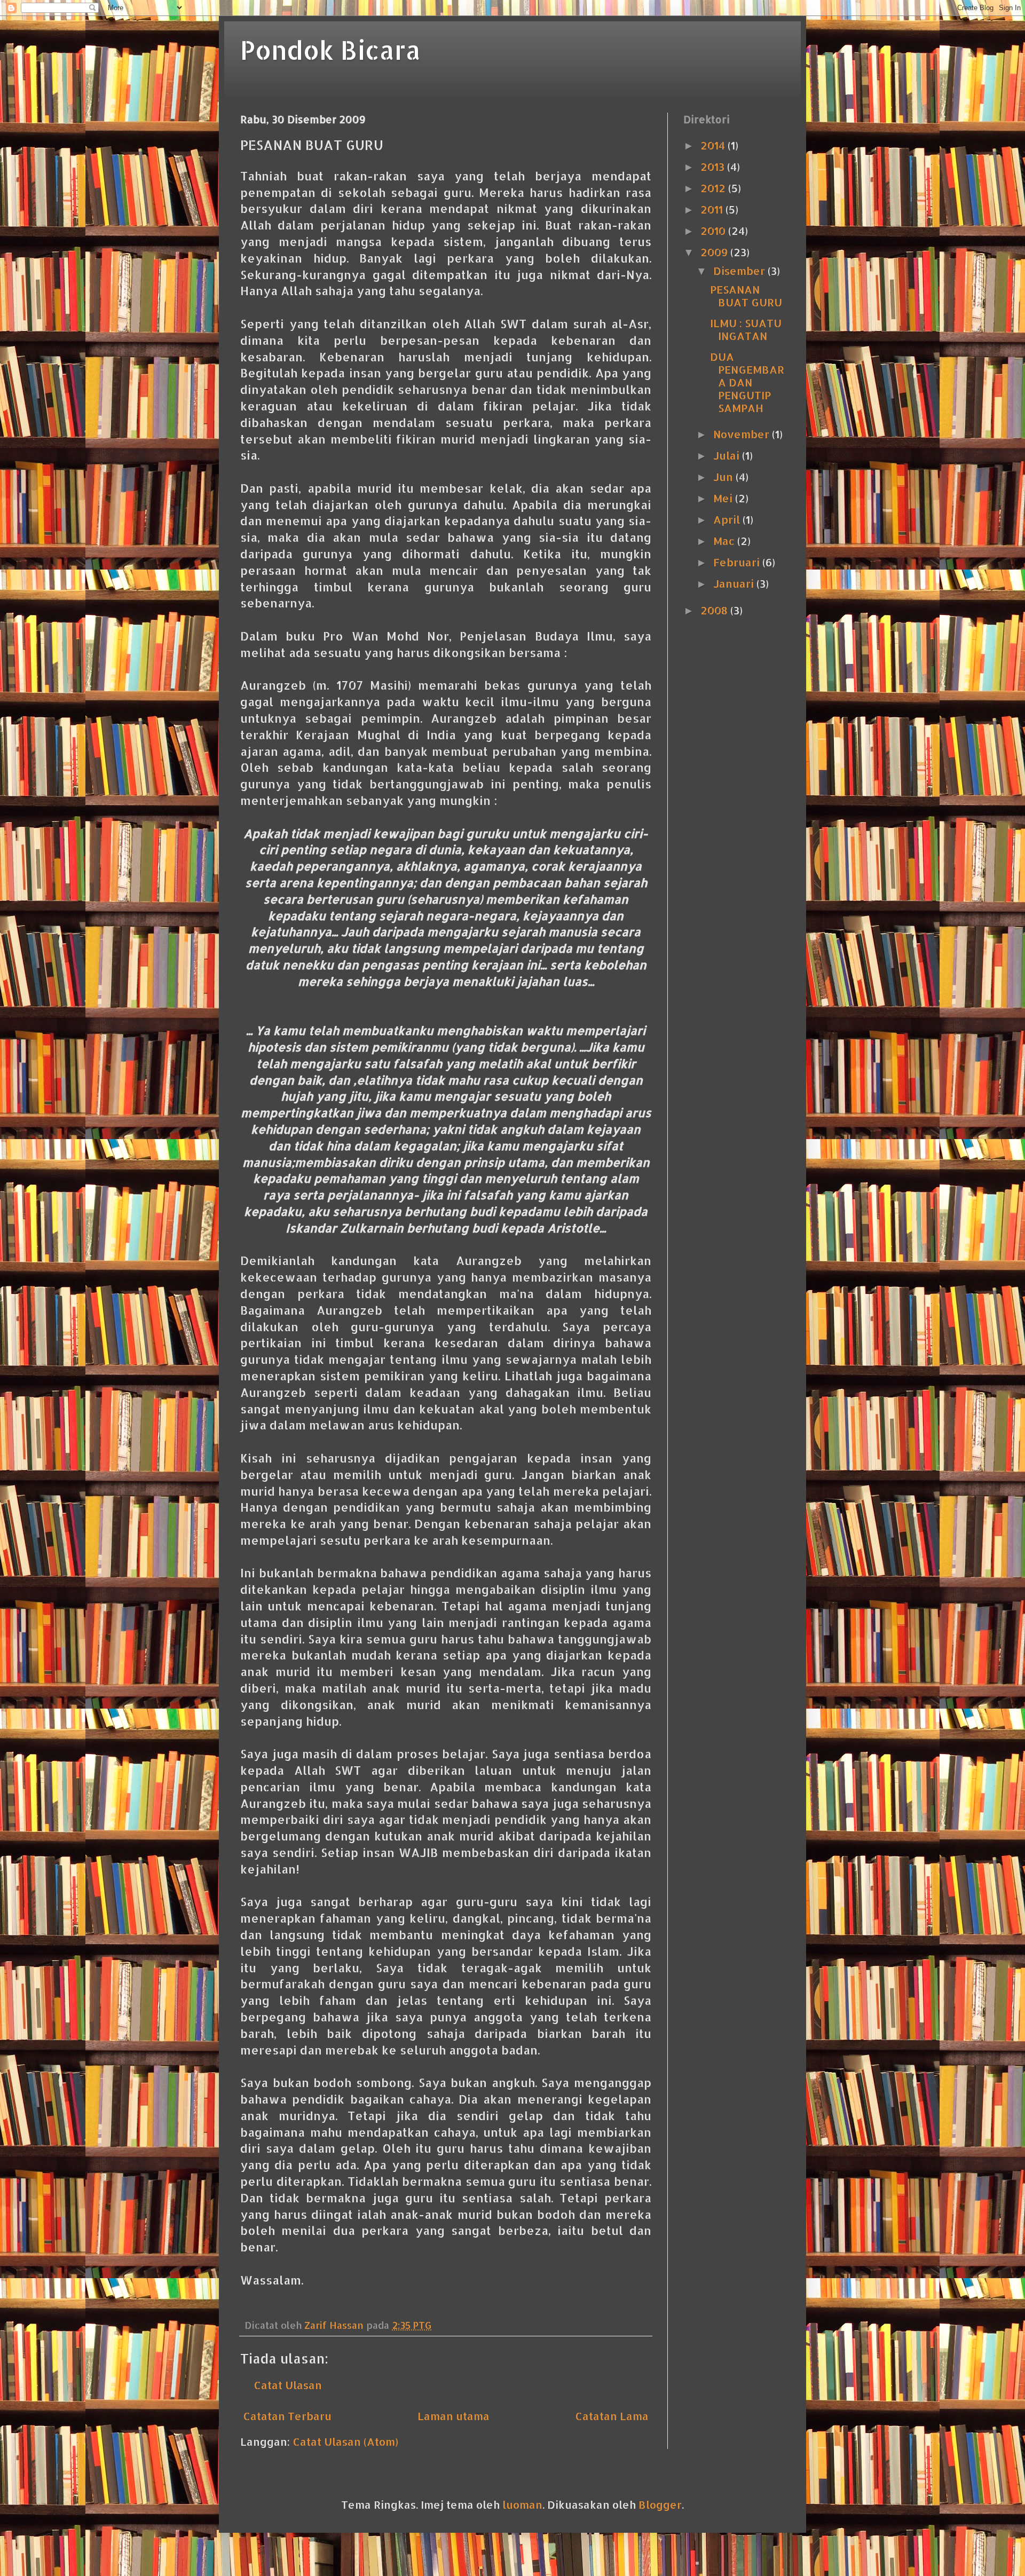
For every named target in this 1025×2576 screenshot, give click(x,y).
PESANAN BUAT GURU (746, 296)
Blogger (660, 2504)
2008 (715, 610)
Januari (735, 583)
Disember (740, 271)
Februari (738, 562)
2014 (714, 145)
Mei (724, 498)
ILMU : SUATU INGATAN (746, 329)
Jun (724, 477)
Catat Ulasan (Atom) (345, 2441)
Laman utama (454, 2416)
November (743, 434)
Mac (725, 541)
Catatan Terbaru (287, 2416)
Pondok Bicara (330, 50)
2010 (714, 231)
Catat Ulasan (288, 2385)
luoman (522, 2504)
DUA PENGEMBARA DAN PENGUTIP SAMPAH (747, 382)
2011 (713, 209)
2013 (714, 167)
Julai (728, 455)
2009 (715, 252)
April (728, 519)
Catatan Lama (612, 2416)
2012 (714, 188)
